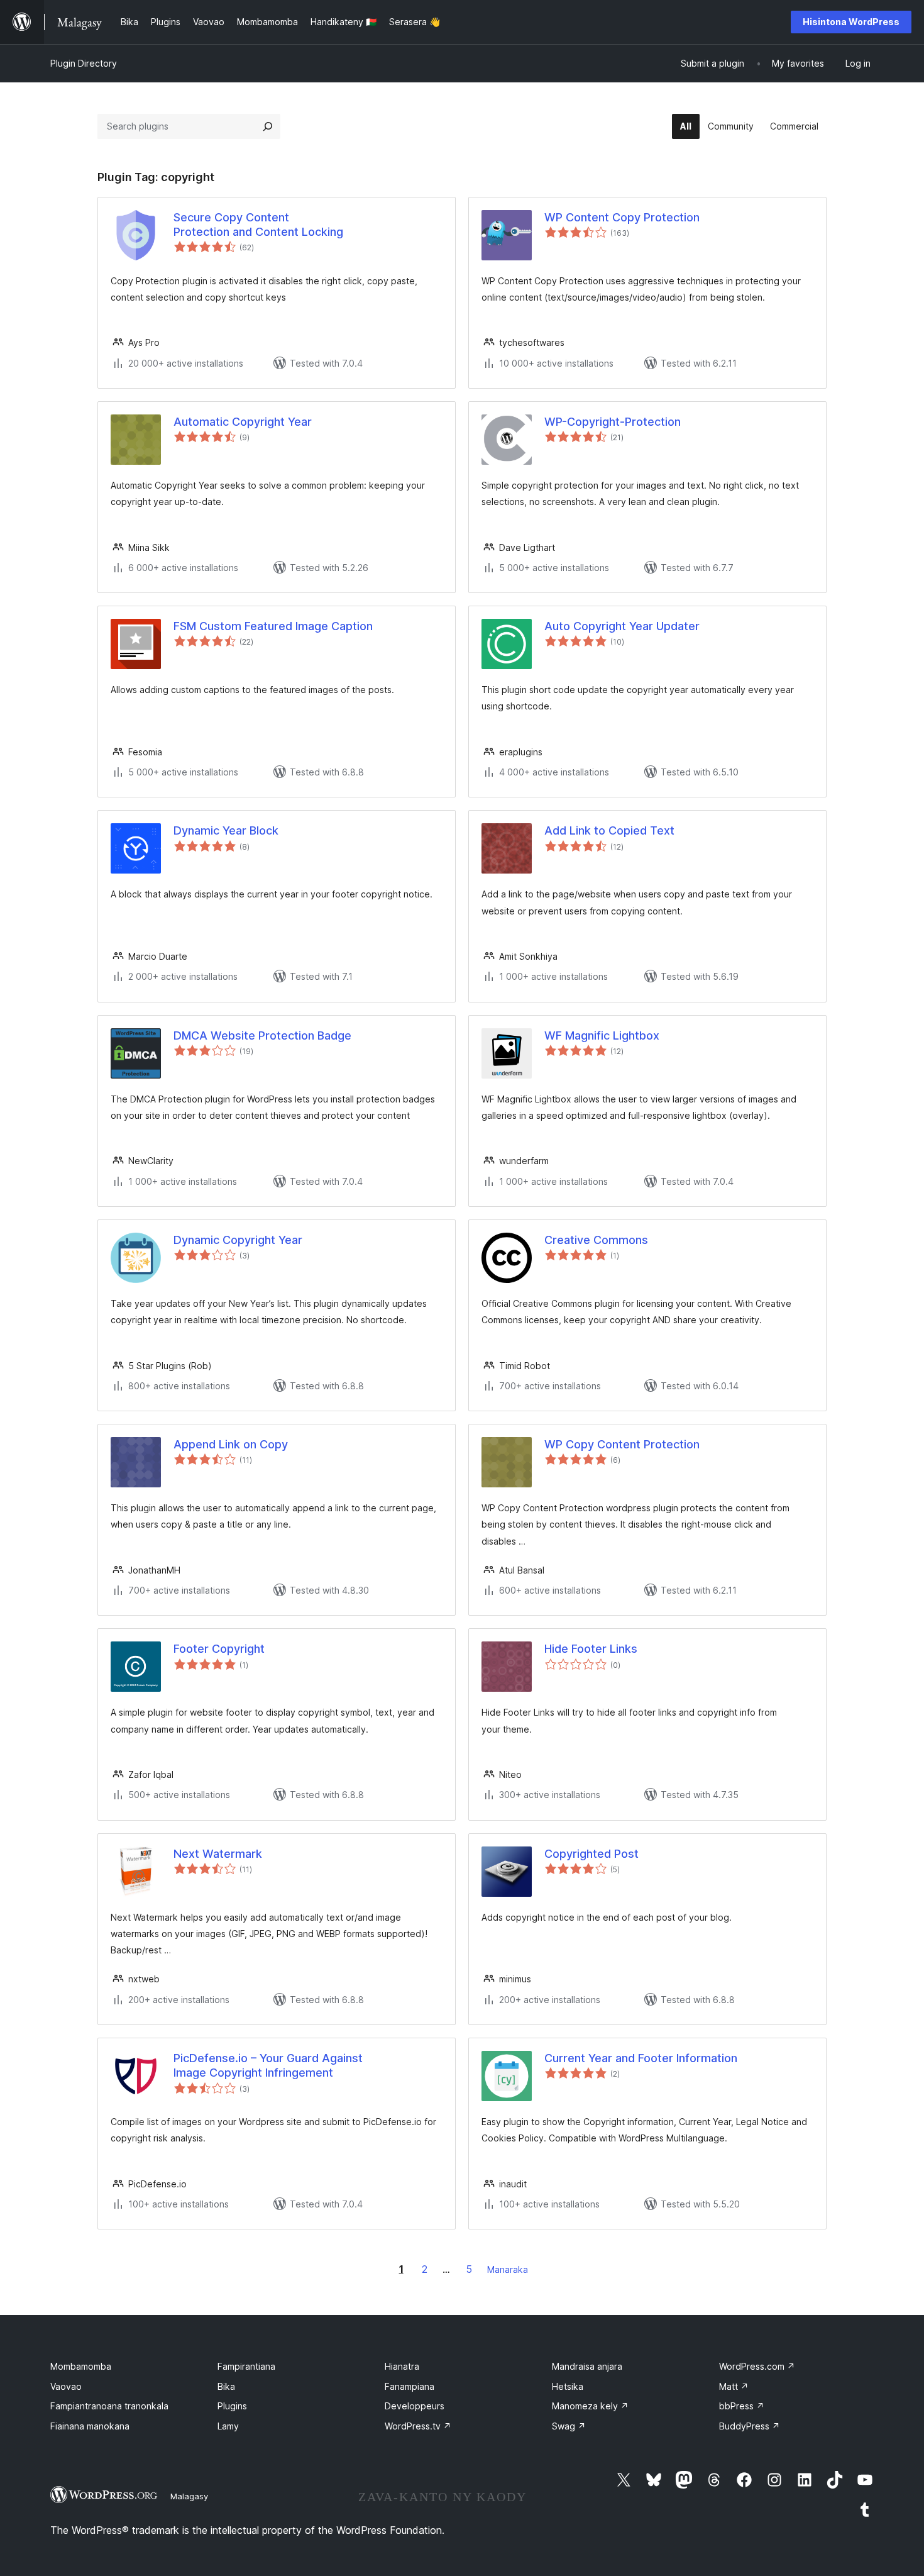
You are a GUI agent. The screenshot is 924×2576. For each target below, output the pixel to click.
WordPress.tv (418, 2426)
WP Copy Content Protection (622, 1444)
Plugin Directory (84, 63)
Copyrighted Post (591, 1854)
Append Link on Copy (231, 1444)
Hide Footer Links (591, 1649)
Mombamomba (81, 2366)
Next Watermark (218, 1854)
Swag (569, 2426)
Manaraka (508, 2269)
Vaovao (66, 2386)
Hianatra (402, 2366)
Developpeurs (415, 2406)
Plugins (232, 2406)
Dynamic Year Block (226, 830)
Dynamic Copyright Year (238, 1240)
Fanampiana (410, 2386)
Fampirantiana (246, 2366)
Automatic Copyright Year (243, 422)
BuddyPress (750, 2426)
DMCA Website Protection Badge (262, 1035)
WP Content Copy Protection (622, 217)
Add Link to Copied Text (609, 830)
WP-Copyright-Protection (613, 422)
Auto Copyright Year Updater (622, 626)
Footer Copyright (219, 1649)
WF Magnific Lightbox (602, 1035)
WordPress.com (757, 2366)
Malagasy (189, 2496)
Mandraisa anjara (587, 2366)
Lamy (228, 2426)
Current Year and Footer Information (641, 2058)
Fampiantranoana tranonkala (109, 2406)
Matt (734, 2386)
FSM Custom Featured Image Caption (273, 626)
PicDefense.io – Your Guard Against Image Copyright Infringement (268, 2065)
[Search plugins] (268, 126)
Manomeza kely (590, 2406)
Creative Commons (596, 1240)
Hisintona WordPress (851, 22)
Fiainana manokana (90, 2426)
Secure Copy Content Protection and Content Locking (258, 225)
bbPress (742, 2406)
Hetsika (568, 2386)
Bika (226, 2386)
